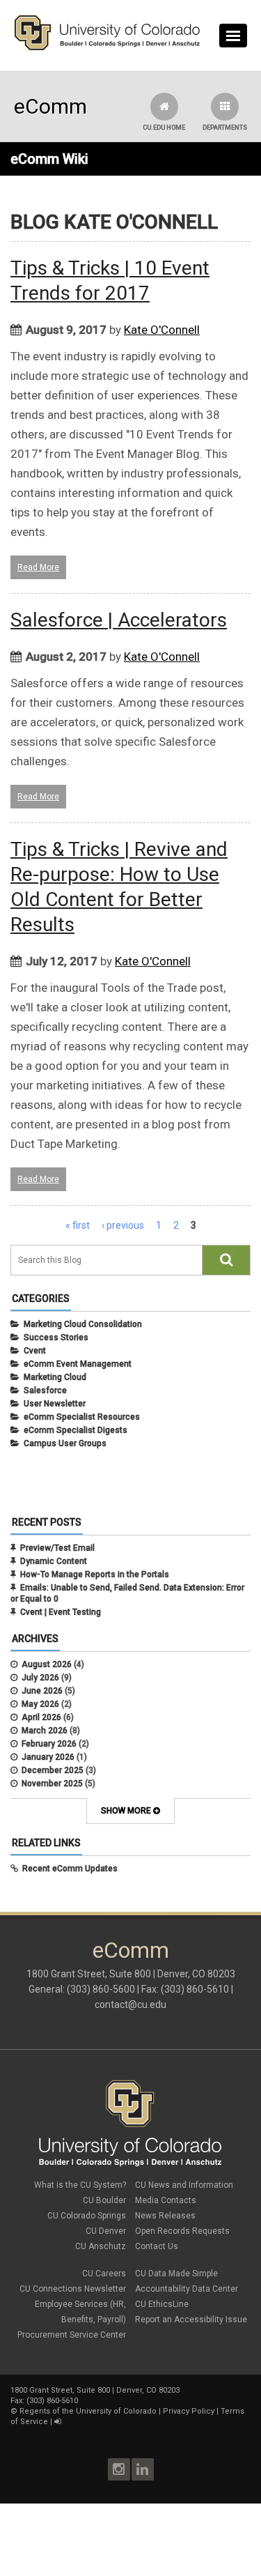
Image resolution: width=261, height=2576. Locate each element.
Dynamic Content (54, 1561)
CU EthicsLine (162, 2304)
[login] (57, 2422)
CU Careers (104, 2274)
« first (78, 1225)
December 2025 (53, 1770)
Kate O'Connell (162, 330)
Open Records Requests (182, 2231)
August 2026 (47, 1664)
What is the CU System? (80, 2185)
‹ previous (123, 1225)
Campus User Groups (65, 1443)
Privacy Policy (189, 2411)
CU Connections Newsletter (73, 2289)
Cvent (35, 1351)
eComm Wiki (49, 159)
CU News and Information (184, 2185)
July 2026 (40, 1678)
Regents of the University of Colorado (88, 2411)
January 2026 (48, 1757)
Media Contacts (166, 2200)
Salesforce (45, 1390)
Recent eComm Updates (70, 1869)
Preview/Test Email (57, 1548)
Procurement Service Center (72, 2335)
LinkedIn (143, 2469)
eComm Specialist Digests (76, 1430)
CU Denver (106, 2231)
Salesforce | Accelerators (119, 620)
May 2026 (40, 1704)
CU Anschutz (101, 2246)
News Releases (165, 2216)
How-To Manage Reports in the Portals (95, 1574)
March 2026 (45, 1731)
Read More (38, 567)
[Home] (107, 47)
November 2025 (52, 1784)
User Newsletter (55, 1404)
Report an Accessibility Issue (191, 2320)
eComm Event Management (78, 1364)
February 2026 (49, 1744)
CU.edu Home (164, 128)
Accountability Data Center (187, 2289)
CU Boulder (104, 2200)
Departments (225, 128)
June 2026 (42, 1691)
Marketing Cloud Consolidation (83, 1324)
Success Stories (56, 1337)
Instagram (119, 2469)
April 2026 (41, 1717)
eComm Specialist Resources (82, 1417)
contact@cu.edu (130, 2004)
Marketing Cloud (55, 1377)
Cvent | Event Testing (61, 1612)
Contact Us (157, 2246)
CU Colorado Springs (87, 2216)
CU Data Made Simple (176, 2274)
